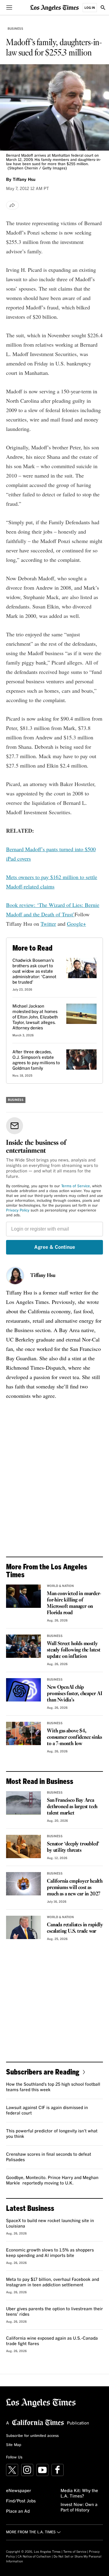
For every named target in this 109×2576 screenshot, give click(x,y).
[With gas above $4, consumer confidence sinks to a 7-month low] (23, 1733)
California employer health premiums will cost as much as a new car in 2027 (75, 1888)
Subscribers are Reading (43, 2072)
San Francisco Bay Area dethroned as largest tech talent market (72, 1807)
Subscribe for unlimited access (32, 2436)
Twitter (48, 924)
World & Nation (60, 1586)
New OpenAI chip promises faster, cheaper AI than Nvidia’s (75, 1694)
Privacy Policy (18, 1211)
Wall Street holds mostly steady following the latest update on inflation (74, 1650)
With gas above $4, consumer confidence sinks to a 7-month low (74, 1737)
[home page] (54, 7)
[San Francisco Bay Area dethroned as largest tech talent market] (23, 1803)
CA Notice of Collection (34, 2557)
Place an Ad (18, 2511)
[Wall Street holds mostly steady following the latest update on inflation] (23, 1646)
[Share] (12, 205)
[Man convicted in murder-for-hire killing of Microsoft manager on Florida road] (23, 1596)
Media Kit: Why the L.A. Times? (79, 2494)
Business (15, 29)
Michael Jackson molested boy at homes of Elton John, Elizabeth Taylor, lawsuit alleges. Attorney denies (35, 1017)
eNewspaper (19, 2491)
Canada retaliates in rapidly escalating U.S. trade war (75, 1928)
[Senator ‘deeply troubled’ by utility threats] (23, 1846)
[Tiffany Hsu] (15, 1276)
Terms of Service (76, 1186)
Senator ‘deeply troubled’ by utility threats (73, 1847)
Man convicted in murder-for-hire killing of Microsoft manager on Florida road (74, 1603)
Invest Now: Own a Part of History (79, 2508)
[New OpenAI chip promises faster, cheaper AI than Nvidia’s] (23, 1690)
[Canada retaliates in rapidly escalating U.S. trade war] (23, 1927)
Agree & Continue (55, 1247)
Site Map (14, 2445)
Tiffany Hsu (43, 1276)
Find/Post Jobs (21, 2501)
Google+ (76, 924)
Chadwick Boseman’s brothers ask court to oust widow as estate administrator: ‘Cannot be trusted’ (34, 971)
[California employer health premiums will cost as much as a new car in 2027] (23, 1884)
